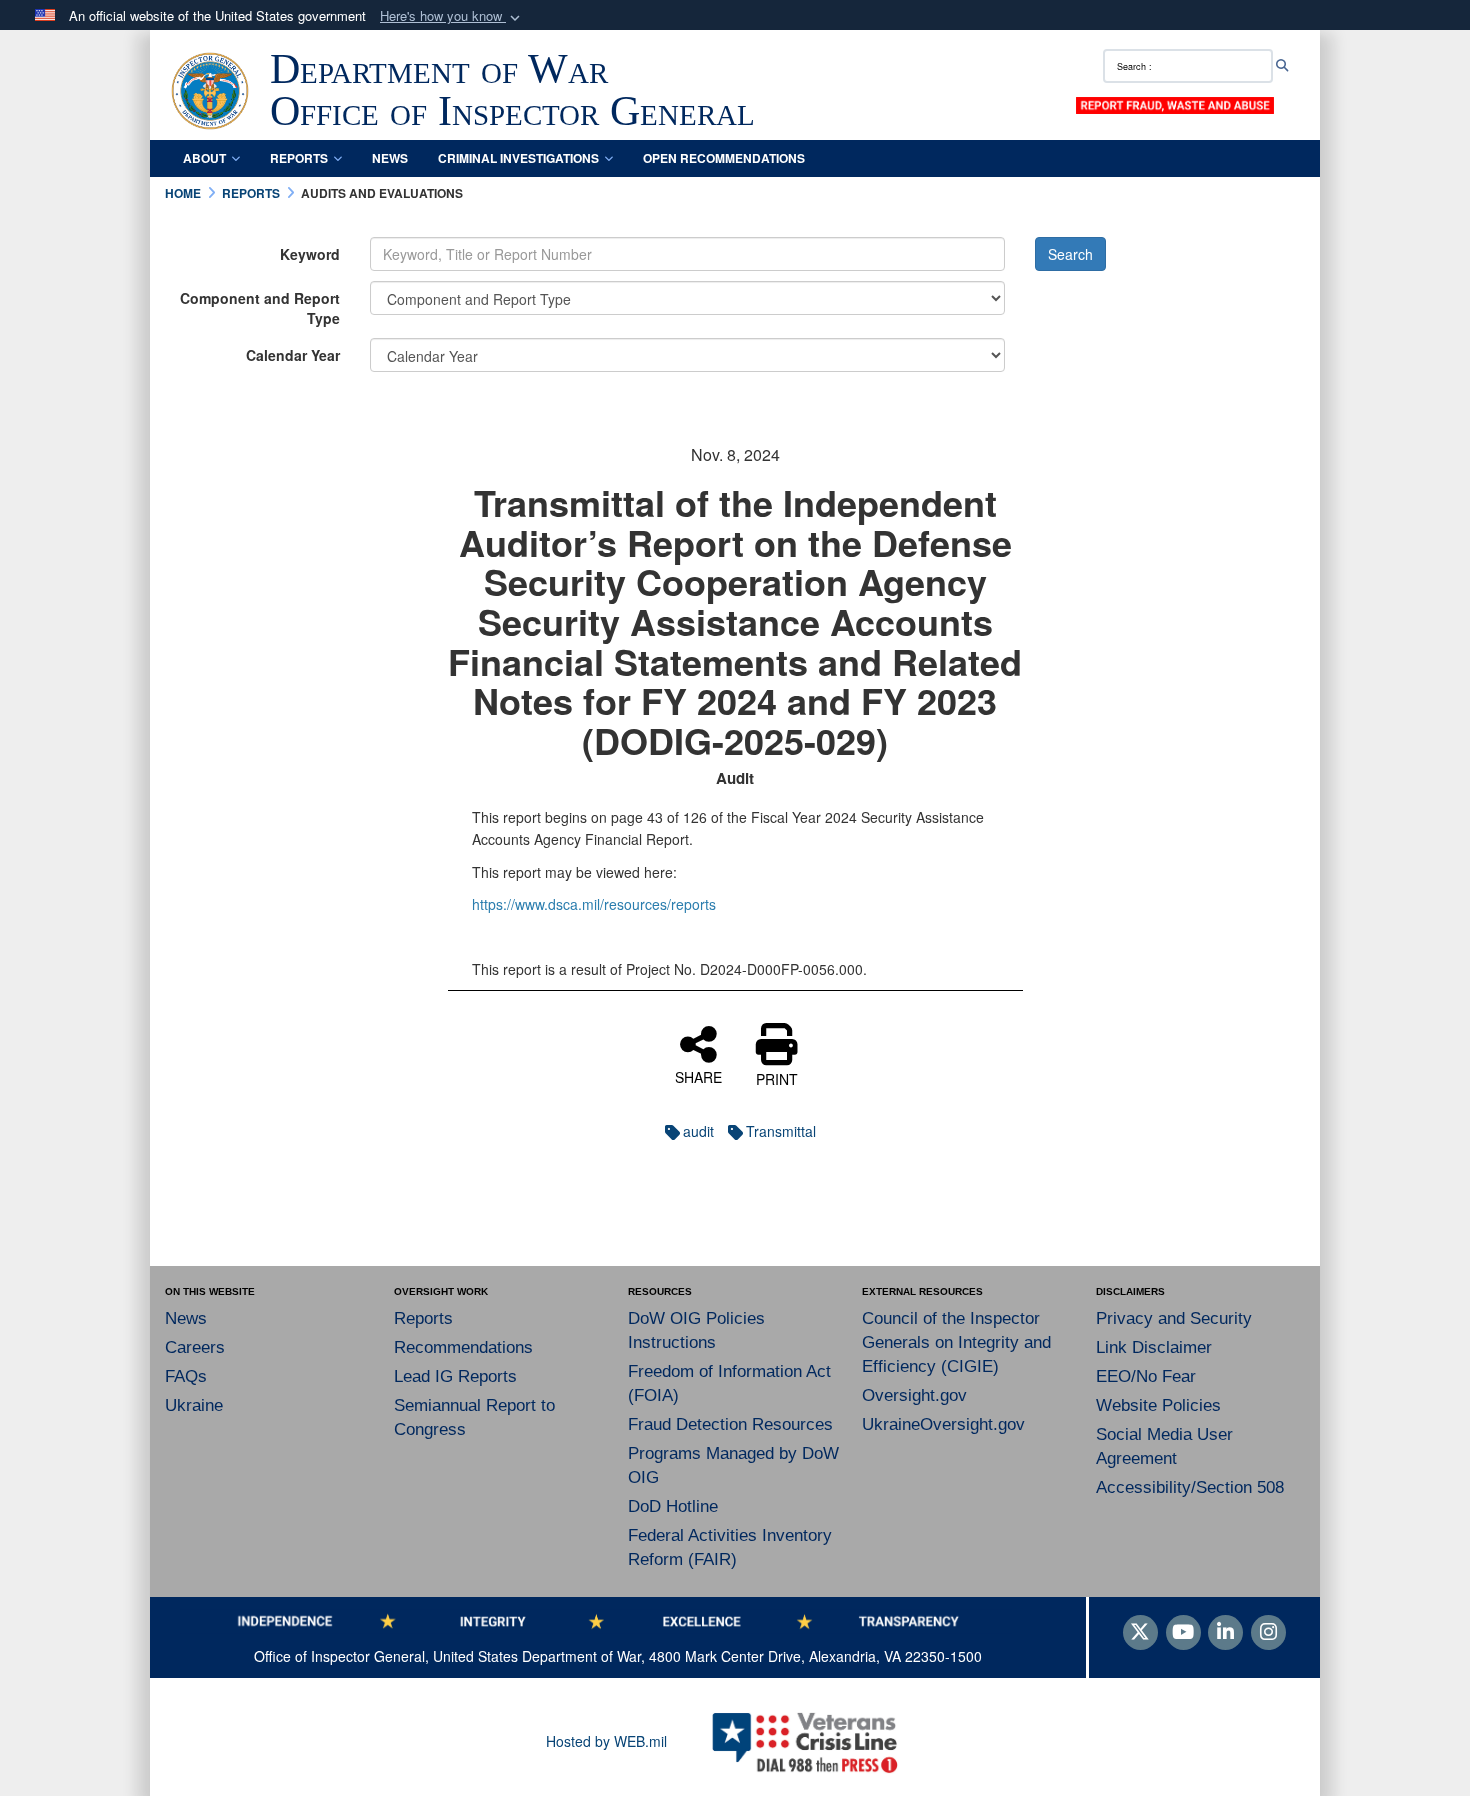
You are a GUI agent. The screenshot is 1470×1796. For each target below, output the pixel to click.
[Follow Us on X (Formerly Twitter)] (1140, 1633)
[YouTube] (1183, 1633)
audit (698, 1131)
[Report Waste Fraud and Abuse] (1175, 104)
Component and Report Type (260, 308)
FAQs (186, 1376)
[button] (452, 16)
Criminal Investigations (518, 158)
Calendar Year (293, 355)
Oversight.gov (914, 1395)
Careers (195, 1347)
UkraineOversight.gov (943, 1424)
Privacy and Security (1174, 1318)
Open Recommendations (724, 158)
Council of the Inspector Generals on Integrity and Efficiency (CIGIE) (956, 1342)
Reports (299, 158)
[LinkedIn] (1225, 1633)
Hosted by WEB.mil (606, 1741)
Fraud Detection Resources (730, 1424)
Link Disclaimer (1154, 1347)
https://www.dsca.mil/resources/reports (594, 904)
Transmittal (781, 1131)
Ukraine (194, 1405)
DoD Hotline (673, 1506)
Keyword (310, 254)
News (390, 158)
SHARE (698, 1076)
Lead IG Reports (455, 1376)
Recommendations (463, 1347)
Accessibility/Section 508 (1190, 1487)
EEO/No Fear (1146, 1376)
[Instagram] (1268, 1633)
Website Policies (1158, 1405)
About (204, 158)
